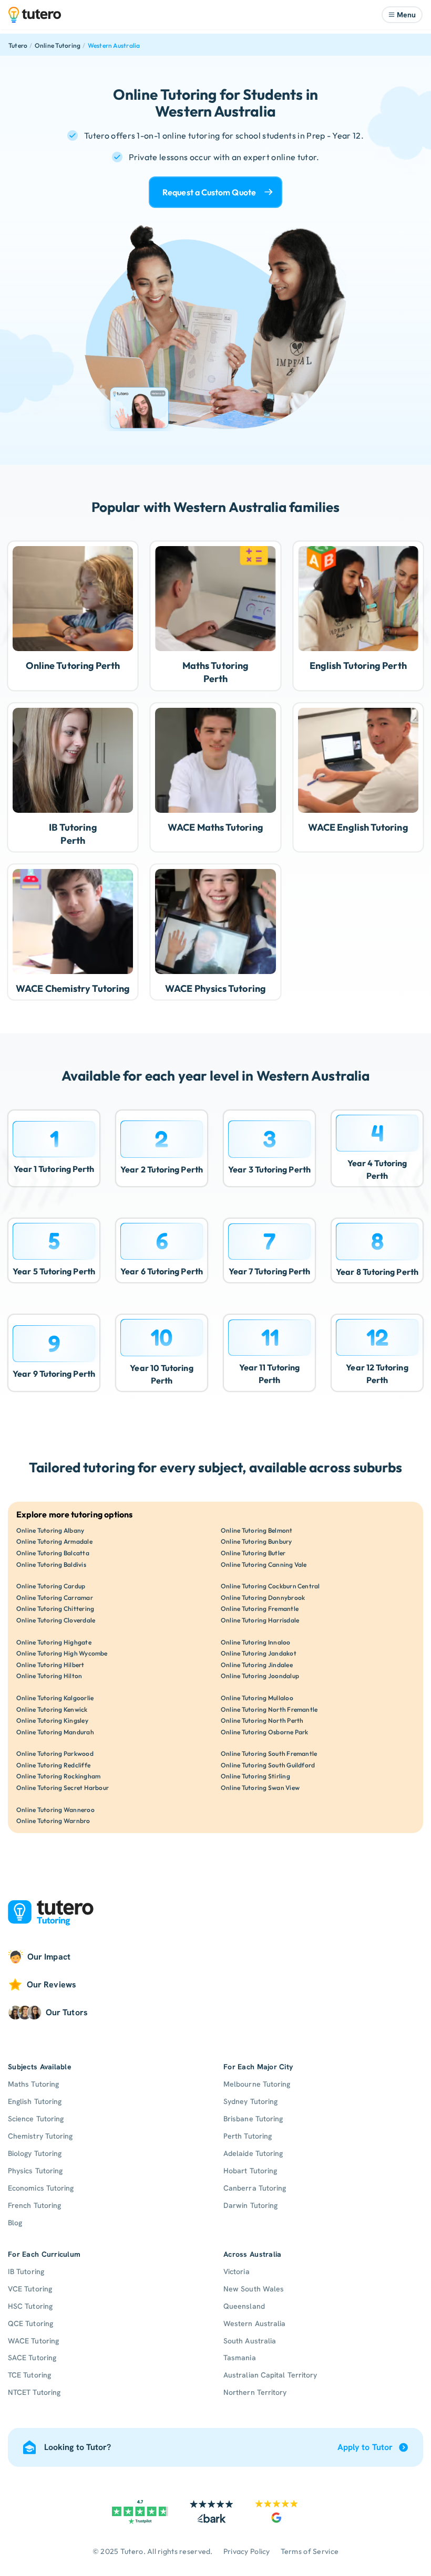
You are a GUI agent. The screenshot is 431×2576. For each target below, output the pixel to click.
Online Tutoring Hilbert (50, 1665)
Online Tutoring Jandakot (259, 1653)
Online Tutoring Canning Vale (264, 1564)
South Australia (250, 2341)
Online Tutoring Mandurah (55, 1732)
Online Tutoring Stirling (255, 1776)
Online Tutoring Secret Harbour (63, 1788)
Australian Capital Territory (270, 2375)
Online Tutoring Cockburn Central (270, 1586)
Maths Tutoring (33, 2084)
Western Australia (114, 45)
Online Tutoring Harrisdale (260, 1620)
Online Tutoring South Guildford (268, 1765)
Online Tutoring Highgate (54, 1642)
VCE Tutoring (30, 2289)
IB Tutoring (26, 2271)
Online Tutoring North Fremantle (269, 1709)
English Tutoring (35, 2101)
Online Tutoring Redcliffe (53, 1765)
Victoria (237, 2271)
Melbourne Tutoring (257, 2084)
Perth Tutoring (248, 2136)
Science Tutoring (36, 2119)
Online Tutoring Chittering (55, 1609)
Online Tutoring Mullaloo (257, 1698)
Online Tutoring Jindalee (257, 1665)
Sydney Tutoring (250, 2101)
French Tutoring (34, 2205)
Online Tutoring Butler (253, 1553)
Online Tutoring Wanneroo (55, 1810)
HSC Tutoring (30, 2306)
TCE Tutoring (29, 2375)
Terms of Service (310, 2551)
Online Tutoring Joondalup (260, 1676)
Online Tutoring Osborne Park (265, 1732)
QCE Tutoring (30, 2323)
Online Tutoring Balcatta (53, 1553)
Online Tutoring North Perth (262, 1720)
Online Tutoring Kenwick (52, 1709)
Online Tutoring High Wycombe (62, 1653)
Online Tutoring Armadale (54, 1541)
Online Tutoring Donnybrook (263, 1598)
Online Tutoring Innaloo (256, 1642)
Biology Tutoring (35, 2153)
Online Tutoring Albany (50, 1530)
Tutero (18, 45)
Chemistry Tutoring (40, 2136)
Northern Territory (255, 2392)
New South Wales (254, 2289)
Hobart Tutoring (250, 2171)
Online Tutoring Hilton (49, 1676)
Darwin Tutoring (250, 2205)
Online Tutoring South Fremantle (269, 1753)
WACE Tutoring (33, 2341)
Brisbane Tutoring (253, 2119)
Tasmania (240, 2358)
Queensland (244, 2306)
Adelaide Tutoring (253, 2153)
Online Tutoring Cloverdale (56, 1620)
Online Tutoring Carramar (55, 1598)
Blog (15, 2223)
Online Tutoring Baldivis (51, 1564)
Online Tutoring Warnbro (53, 1821)
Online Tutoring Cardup (51, 1586)
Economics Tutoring (41, 2188)
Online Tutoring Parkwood (55, 1753)
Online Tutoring (58, 45)
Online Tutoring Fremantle (260, 1609)
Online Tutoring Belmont (257, 1530)
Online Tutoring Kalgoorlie (55, 1698)
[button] (402, 15)
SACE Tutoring (32, 2358)
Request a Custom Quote (209, 192)
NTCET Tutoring (34, 2392)
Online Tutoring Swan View (260, 1788)
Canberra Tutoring (255, 2188)
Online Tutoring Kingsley (52, 1720)
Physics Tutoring (35, 2171)
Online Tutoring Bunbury (256, 1541)
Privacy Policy (247, 2551)
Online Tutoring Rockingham (58, 1776)
